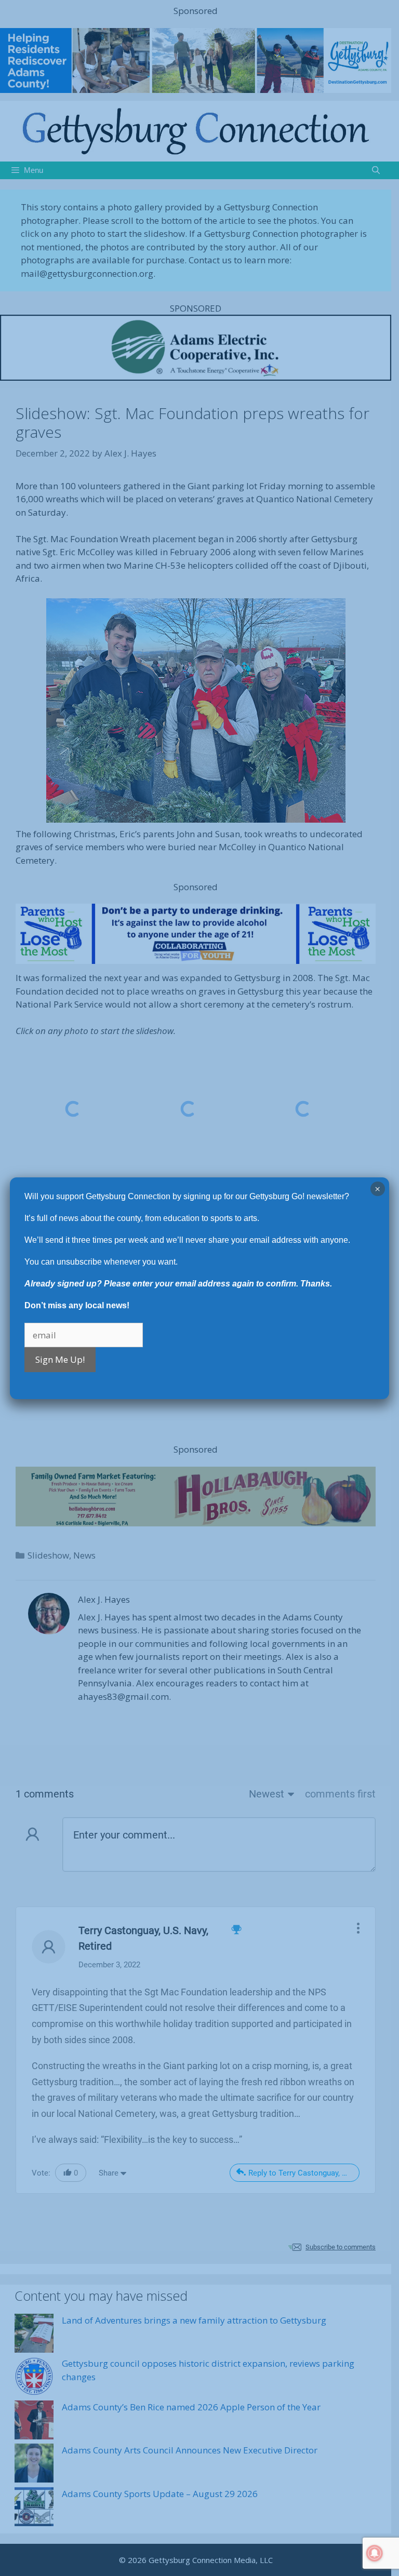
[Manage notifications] (375, 2553)
